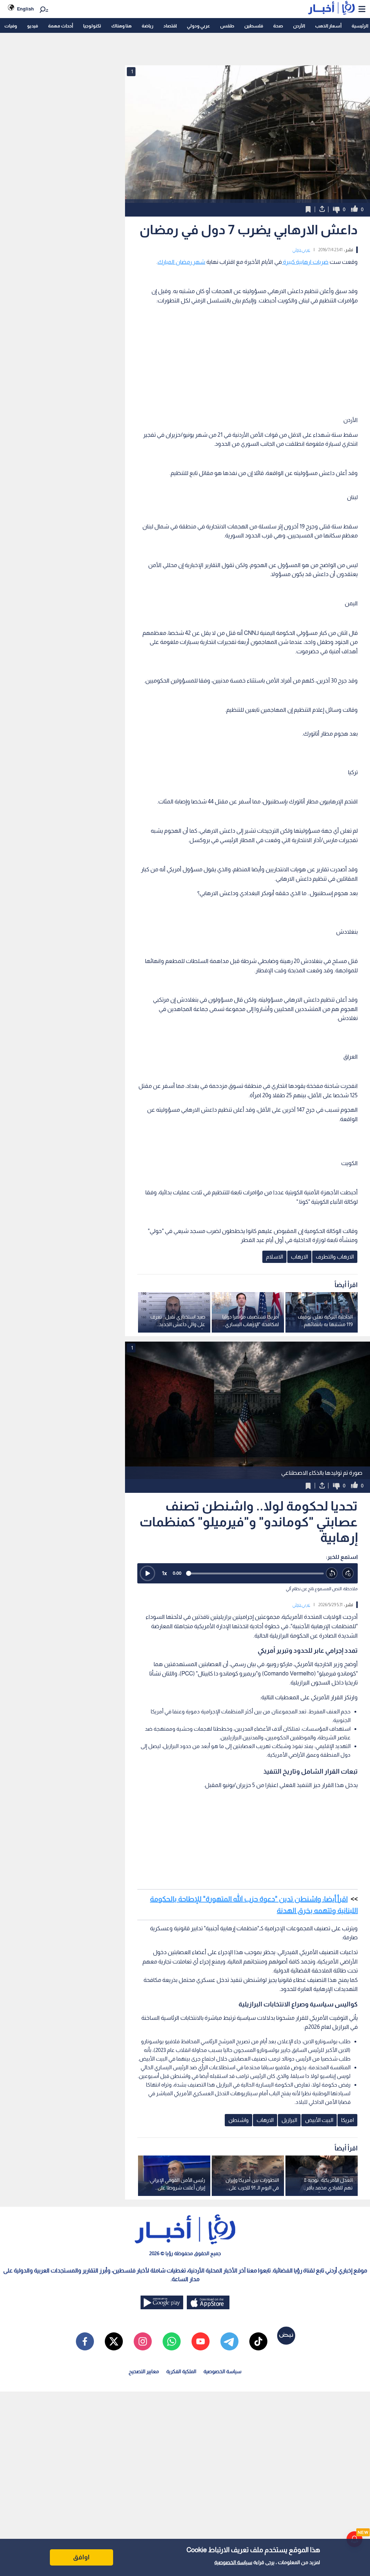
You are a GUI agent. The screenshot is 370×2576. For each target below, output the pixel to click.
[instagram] (143, 2341)
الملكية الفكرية (181, 2371)
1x (164, 1573)
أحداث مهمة (61, 26)
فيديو (33, 26)
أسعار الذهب (328, 26)
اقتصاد (170, 26)
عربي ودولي (198, 26)
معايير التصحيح (144, 2371)
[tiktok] (258, 2341)
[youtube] (201, 2341)
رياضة (147, 26)
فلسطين (254, 26)
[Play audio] (147, 1573)
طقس (227, 26)
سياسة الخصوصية (233, 2562)
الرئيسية (360, 26)
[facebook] (85, 2341)
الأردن (299, 26)
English (25, 9)
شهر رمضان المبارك (181, 262)
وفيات (11, 26)
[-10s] (332, 1574)
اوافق (81, 2557)
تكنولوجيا (92, 26)
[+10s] (348, 1574)
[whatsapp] (172, 2341)
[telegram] (229, 2341)
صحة (278, 26)
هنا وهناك (121, 26)
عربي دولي (301, 250)
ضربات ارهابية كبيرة (305, 262)
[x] (114, 2341)
